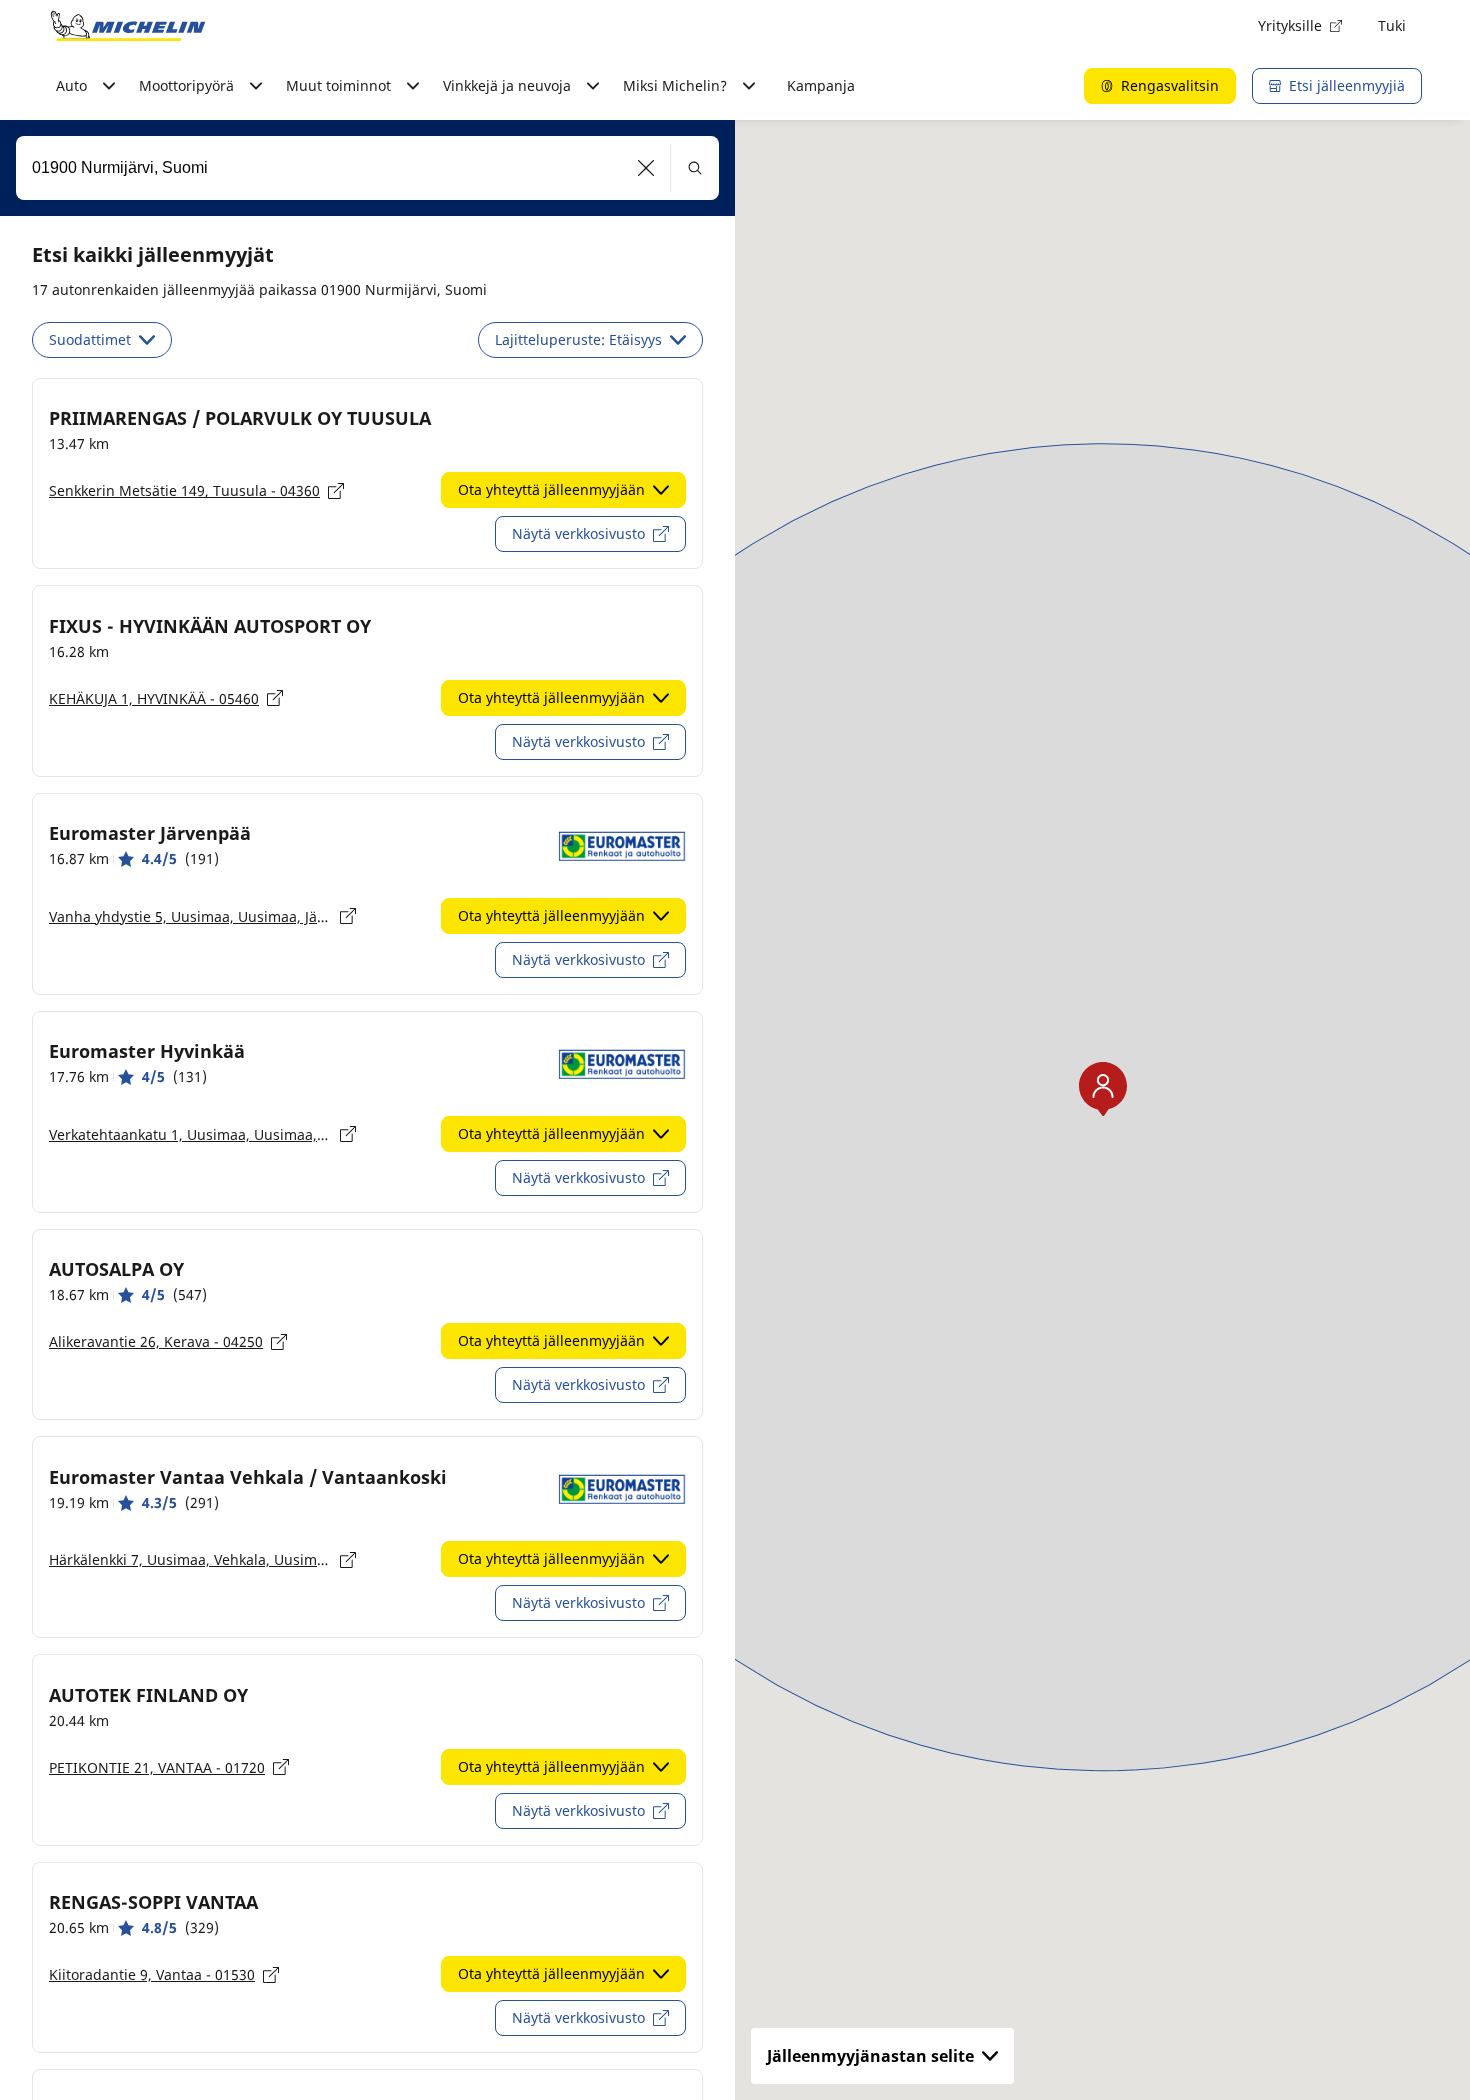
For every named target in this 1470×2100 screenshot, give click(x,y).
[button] (646, 168)
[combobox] (367, 168)
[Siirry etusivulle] (128, 26)
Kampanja (821, 85)
